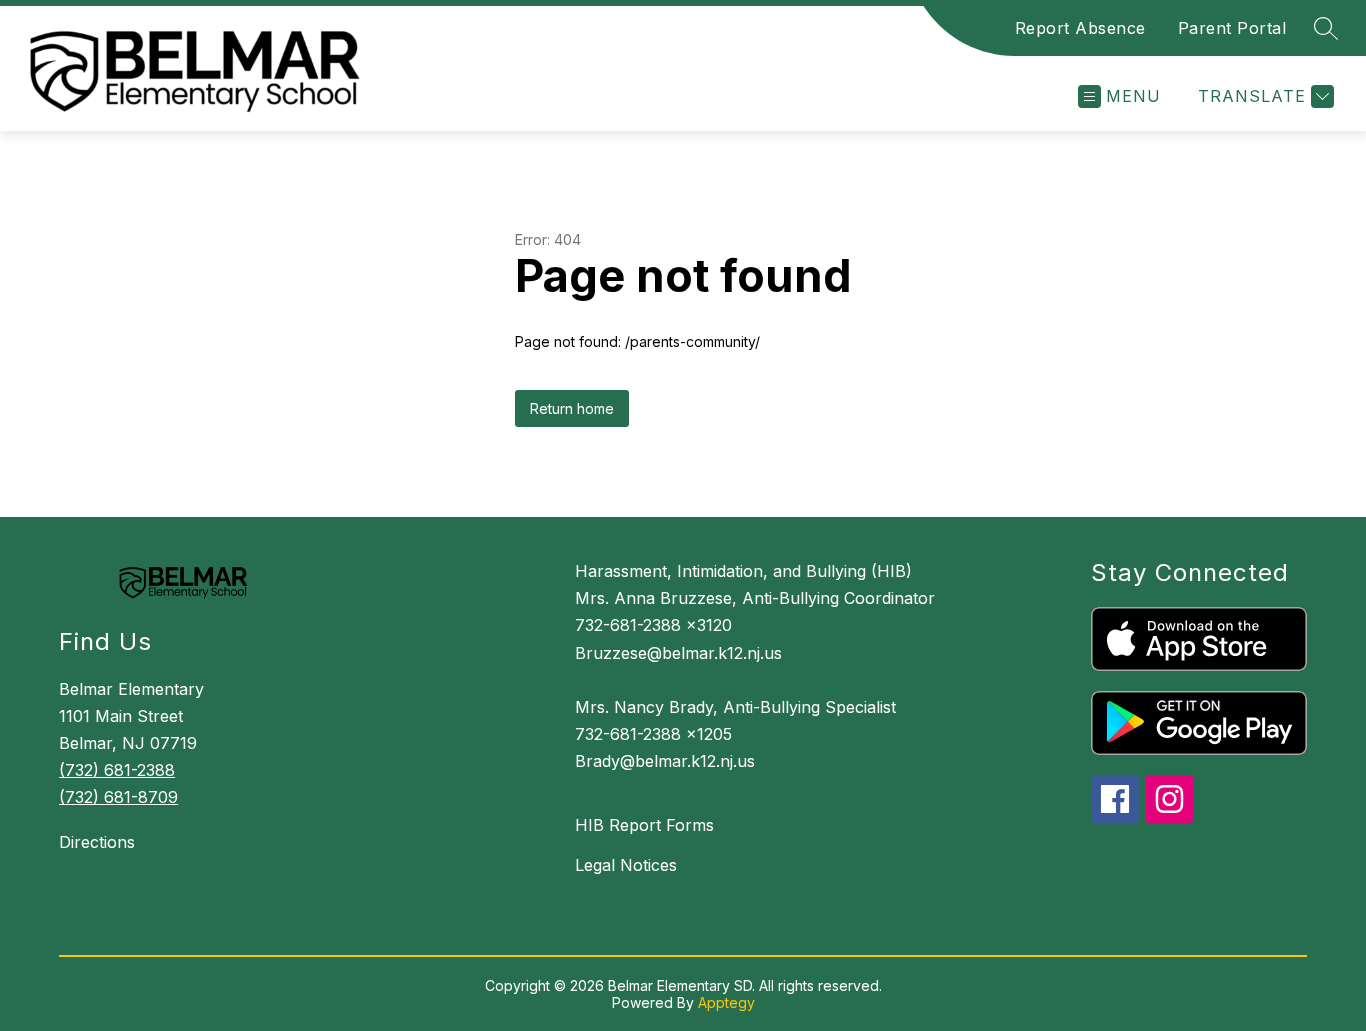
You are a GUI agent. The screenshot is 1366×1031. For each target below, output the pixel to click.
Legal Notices (626, 865)
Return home (572, 408)
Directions (97, 842)
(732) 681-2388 (117, 770)
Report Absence (1080, 28)
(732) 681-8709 (118, 797)
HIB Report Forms (644, 825)
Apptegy (726, 1002)
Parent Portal (1232, 28)
